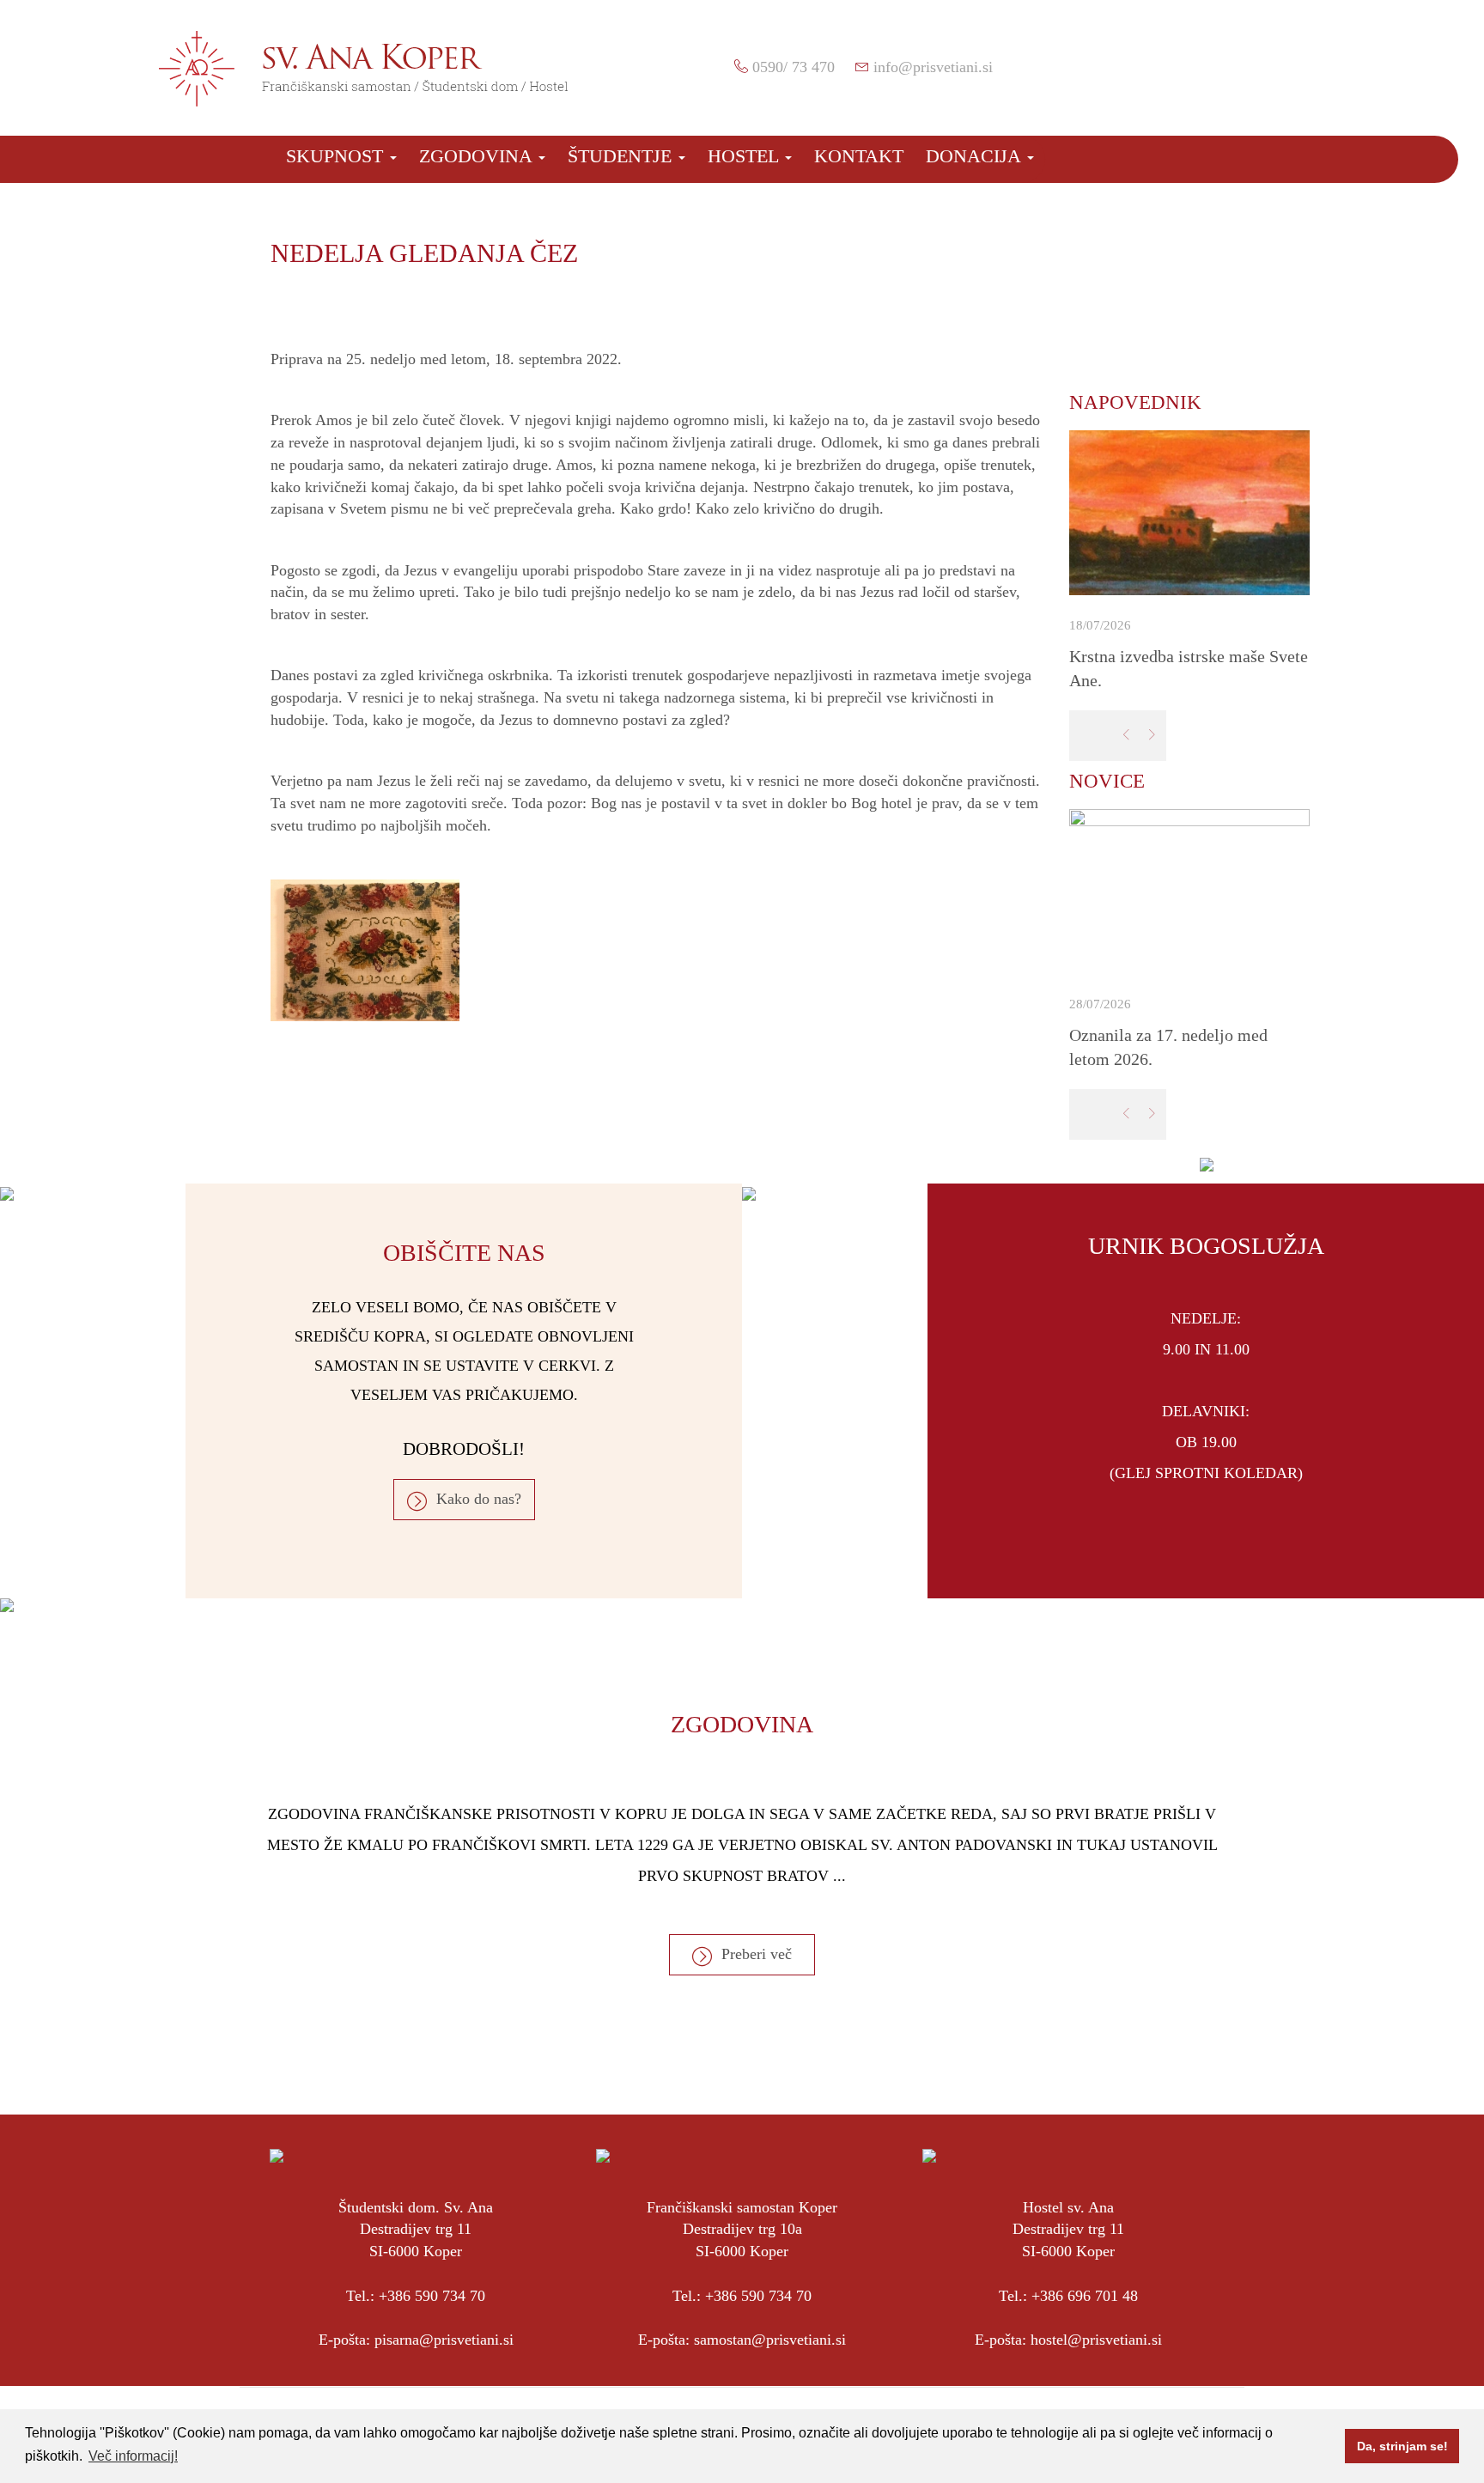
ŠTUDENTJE (622, 156)
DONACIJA (976, 156)
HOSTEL (745, 156)
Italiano (1313, 63)
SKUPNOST (337, 156)
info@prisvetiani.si (933, 67)
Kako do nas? (479, 1499)
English (1283, 63)
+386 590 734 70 (432, 2296)
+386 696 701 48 (1085, 2296)
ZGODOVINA (478, 156)
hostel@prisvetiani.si (1096, 2340)
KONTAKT (859, 156)
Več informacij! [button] (133, 2456)
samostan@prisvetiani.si (770, 2340)
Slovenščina (1253, 63)
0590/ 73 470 (794, 67)
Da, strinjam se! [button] (1402, 2446)
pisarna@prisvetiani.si (444, 2340)
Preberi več (757, 1954)
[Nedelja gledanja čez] (657, 950)
